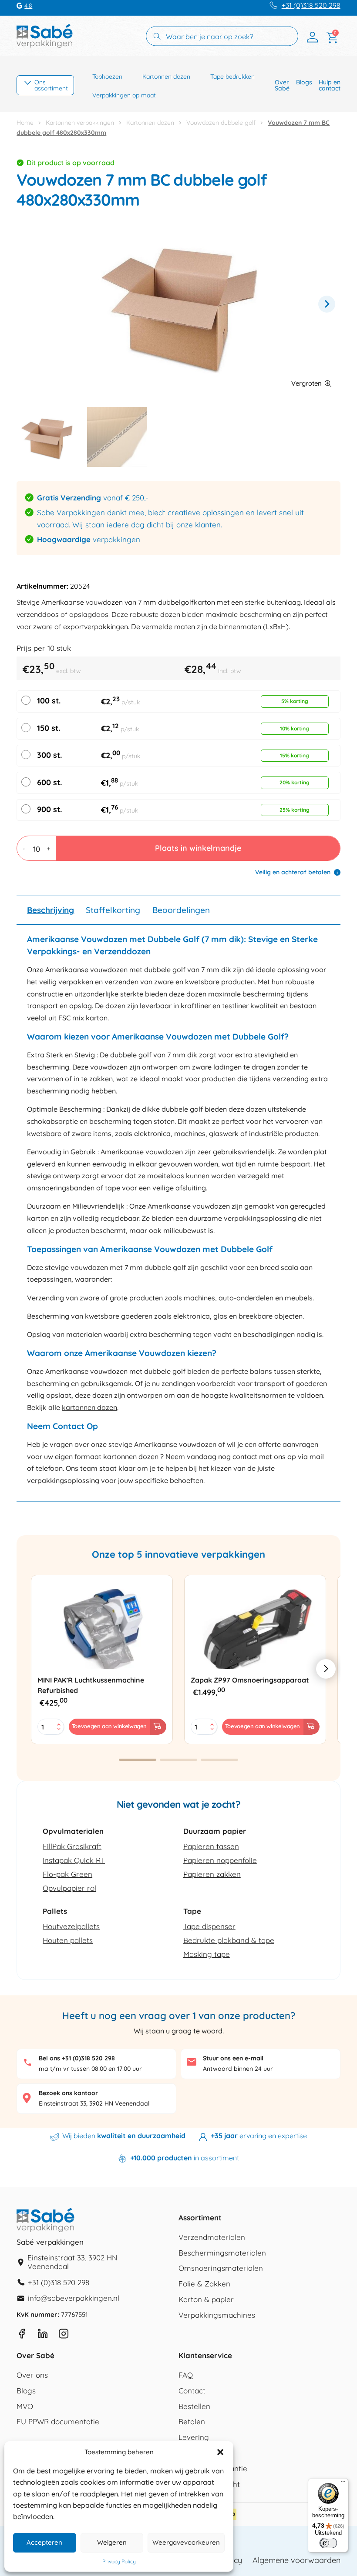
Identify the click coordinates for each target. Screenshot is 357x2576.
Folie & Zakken (204, 2284)
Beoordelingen (181, 910)
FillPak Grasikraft (72, 1846)
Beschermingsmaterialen (222, 2253)
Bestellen (194, 2407)
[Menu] (343, 2483)
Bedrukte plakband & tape (229, 1940)
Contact (192, 2391)
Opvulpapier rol (69, 1888)
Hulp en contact (330, 85)
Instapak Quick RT (74, 1860)
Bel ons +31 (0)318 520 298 (77, 2058)
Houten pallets (68, 1940)
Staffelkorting (113, 910)
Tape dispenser (209, 1926)
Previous (30, 304)
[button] (220, 2452)
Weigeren (112, 2542)
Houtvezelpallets (71, 1926)
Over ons (32, 2375)
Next (327, 304)
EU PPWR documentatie (58, 2422)
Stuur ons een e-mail (233, 2058)
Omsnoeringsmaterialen (221, 2268)
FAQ (186, 2375)
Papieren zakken (212, 1874)
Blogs (304, 82)
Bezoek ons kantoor (68, 2093)
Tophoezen (107, 77)
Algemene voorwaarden (296, 2560)
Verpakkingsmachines (217, 2315)
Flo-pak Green (67, 1874)
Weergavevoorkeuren (186, 2542)
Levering (194, 2438)
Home (25, 123)
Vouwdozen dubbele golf (221, 123)
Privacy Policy (119, 2562)
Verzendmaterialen (212, 2238)
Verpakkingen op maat (124, 95)
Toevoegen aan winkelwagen (109, 1726)
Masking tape (207, 1954)
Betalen (192, 2422)
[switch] (328, 2543)
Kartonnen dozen (166, 77)
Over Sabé (282, 85)
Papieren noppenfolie (220, 1860)
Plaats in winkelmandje (198, 848)
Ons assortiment (51, 85)
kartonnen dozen (89, 1407)
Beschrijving (51, 910)
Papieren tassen (211, 1846)
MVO (25, 2407)
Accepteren (44, 2542)
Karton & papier (206, 2300)
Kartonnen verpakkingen (80, 123)
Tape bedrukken (232, 77)
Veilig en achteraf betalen (293, 872)
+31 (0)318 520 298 (311, 5)
